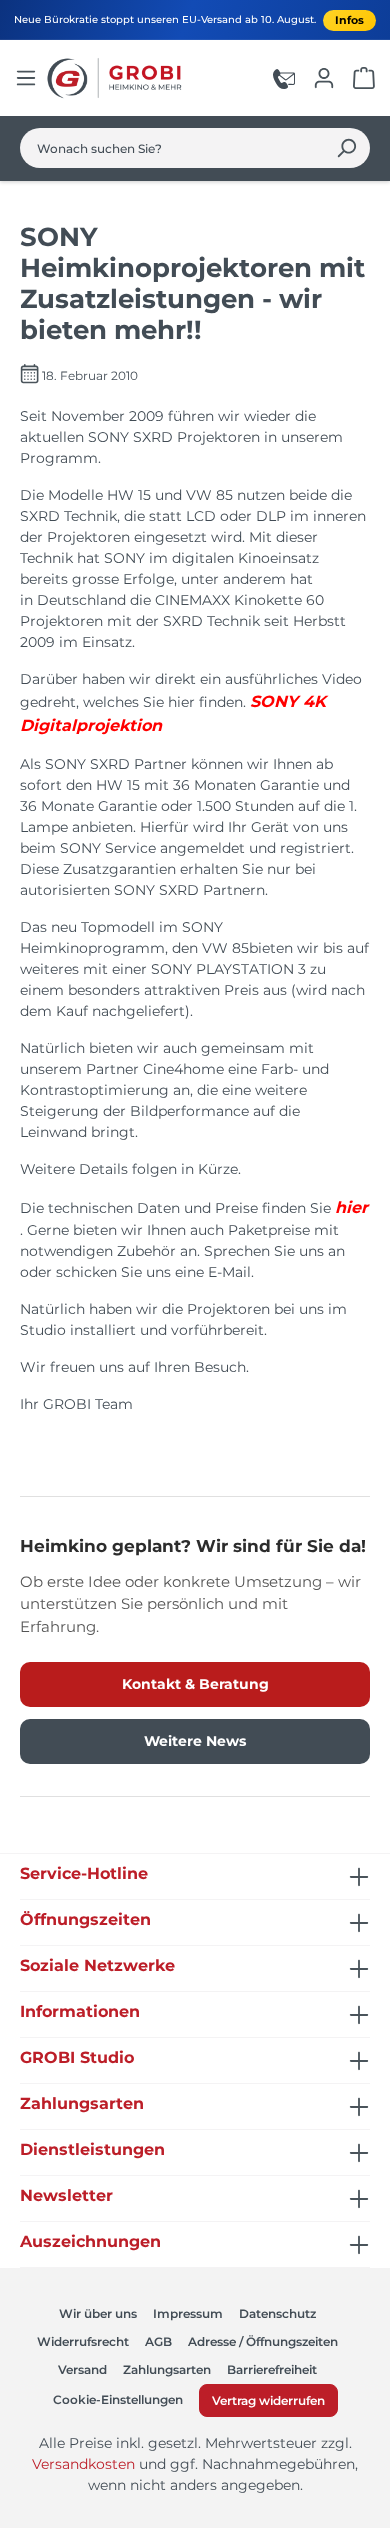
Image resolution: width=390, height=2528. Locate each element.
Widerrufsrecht (83, 2341)
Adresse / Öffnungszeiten (263, 2341)
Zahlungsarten (167, 2369)
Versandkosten (83, 2464)
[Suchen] (346, 148)
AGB (158, 2341)
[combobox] (172, 148)
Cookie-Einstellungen (118, 2399)
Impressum (188, 2313)
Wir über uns (98, 2313)
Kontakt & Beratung (195, 1684)
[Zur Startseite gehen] (117, 78)
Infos (349, 20)
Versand (82, 2369)
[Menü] (26, 78)
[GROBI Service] (284, 78)
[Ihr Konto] (324, 78)
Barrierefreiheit (272, 2369)
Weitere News (195, 1741)
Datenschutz (277, 2313)
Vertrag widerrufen (268, 2400)
